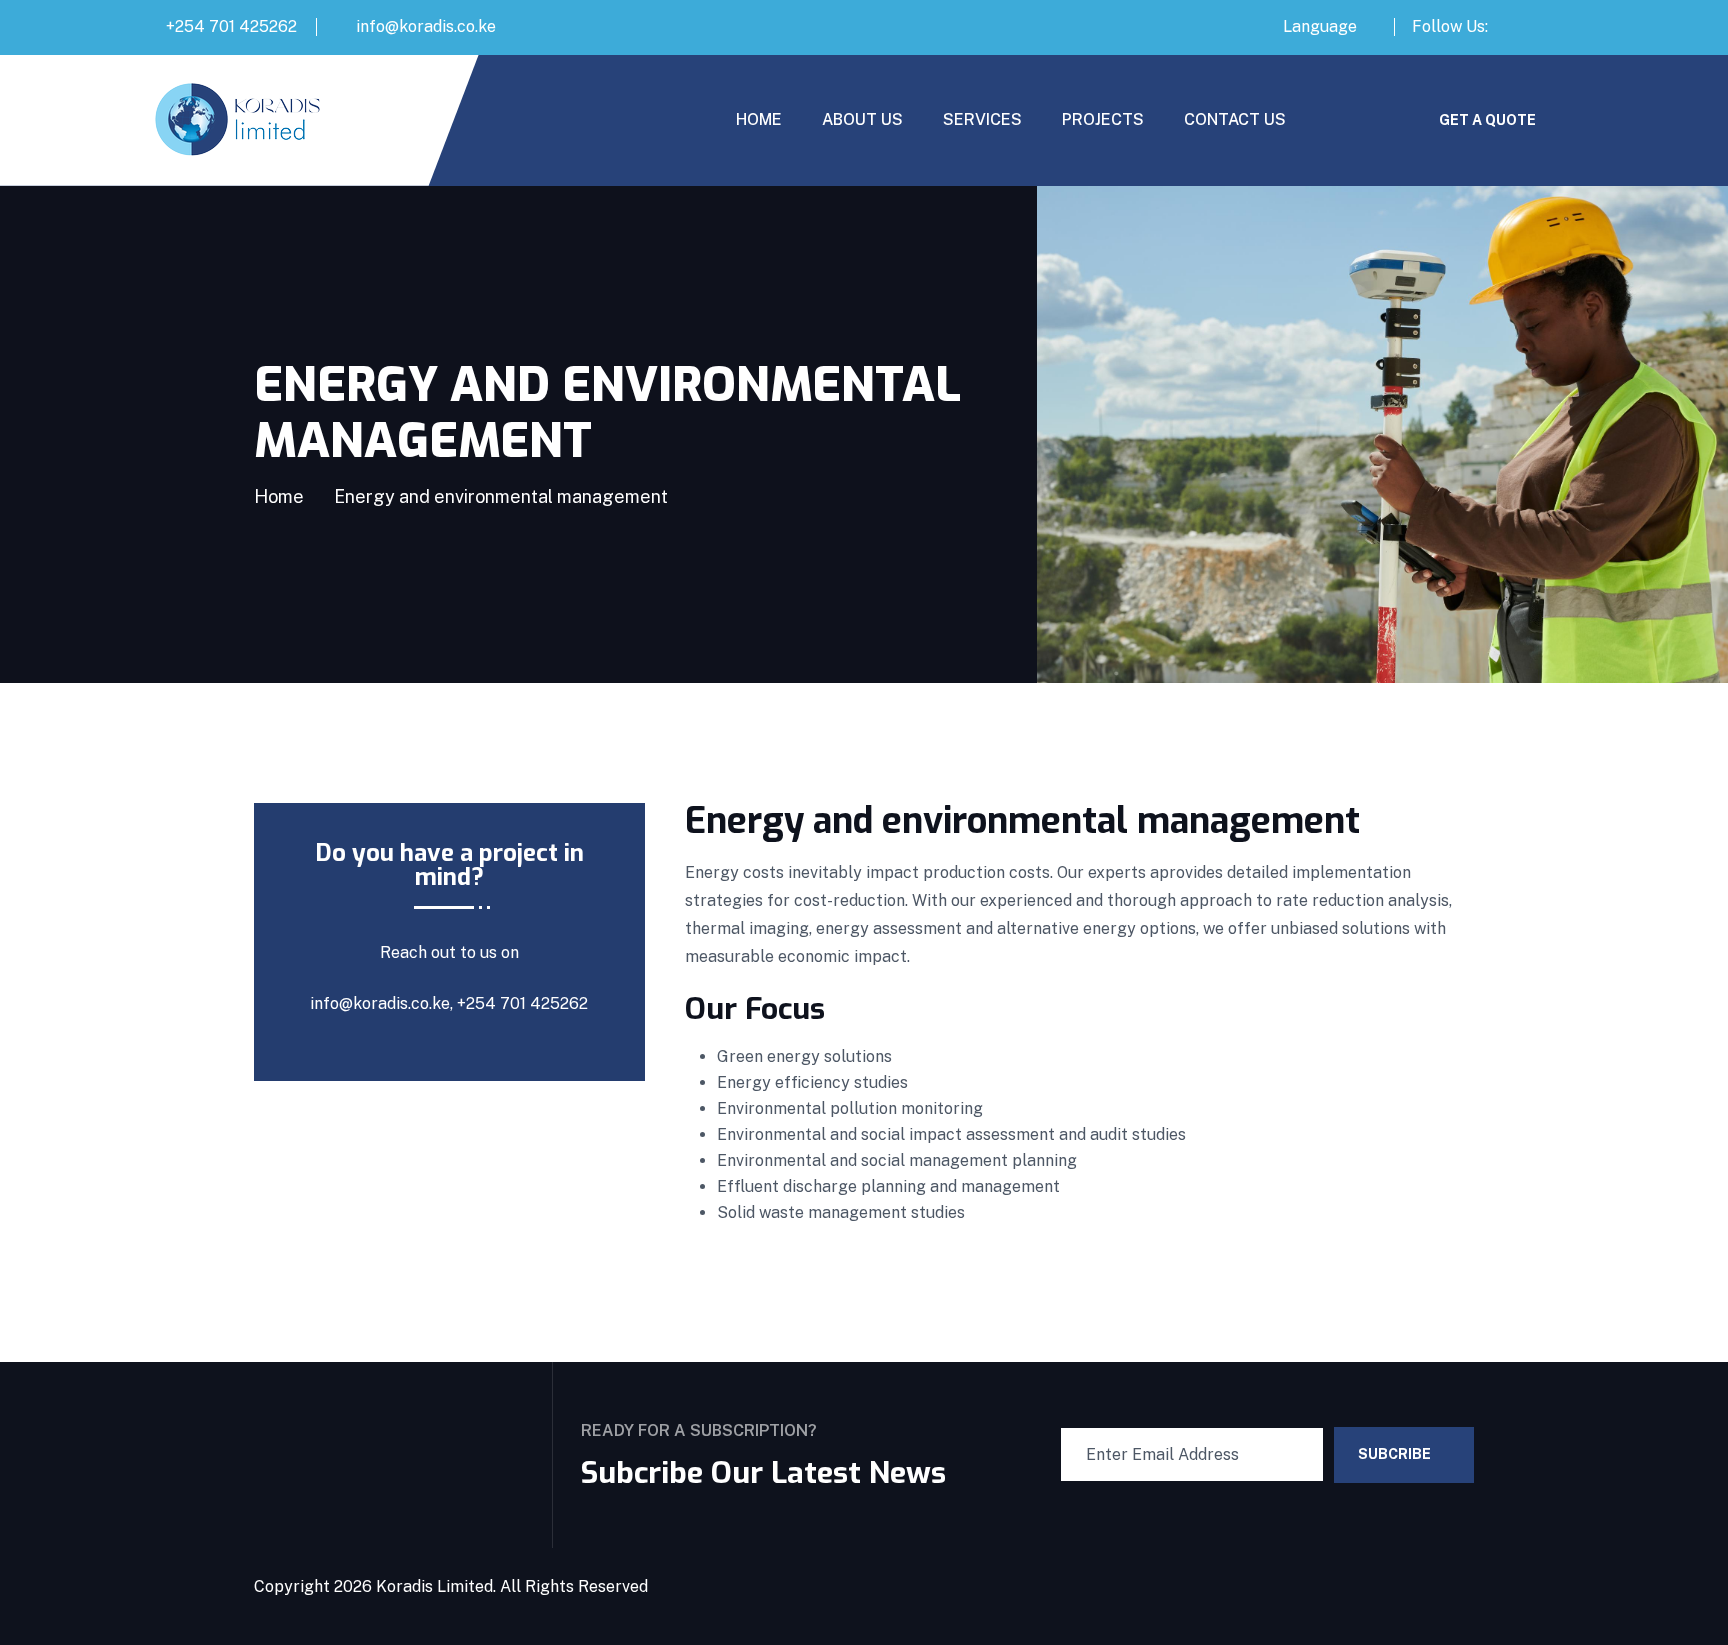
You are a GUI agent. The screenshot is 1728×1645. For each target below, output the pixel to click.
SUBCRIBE (1394, 1454)
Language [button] (1320, 26)
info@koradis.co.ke (426, 26)
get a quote (1487, 120)
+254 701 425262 (231, 26)
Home (279, 496)
